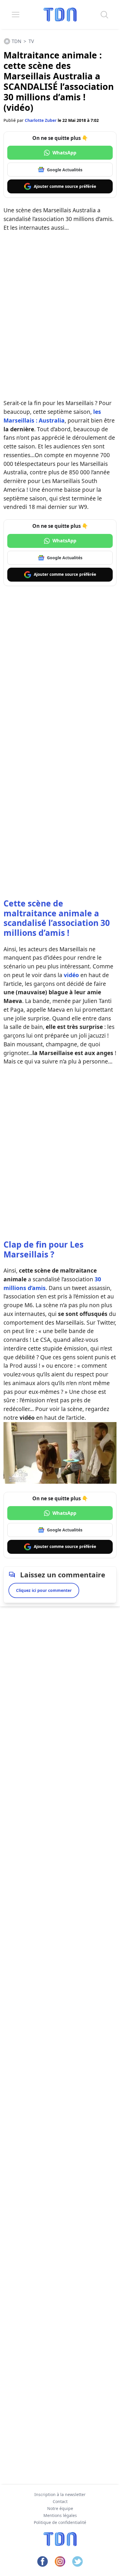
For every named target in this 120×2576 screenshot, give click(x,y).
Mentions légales (60, 2515)
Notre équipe (60, 2508)
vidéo (71, 975)
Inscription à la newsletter (60, 2494)
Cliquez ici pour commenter (44, 1590)
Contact (60, 2501)
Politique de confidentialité (60, 2522)
